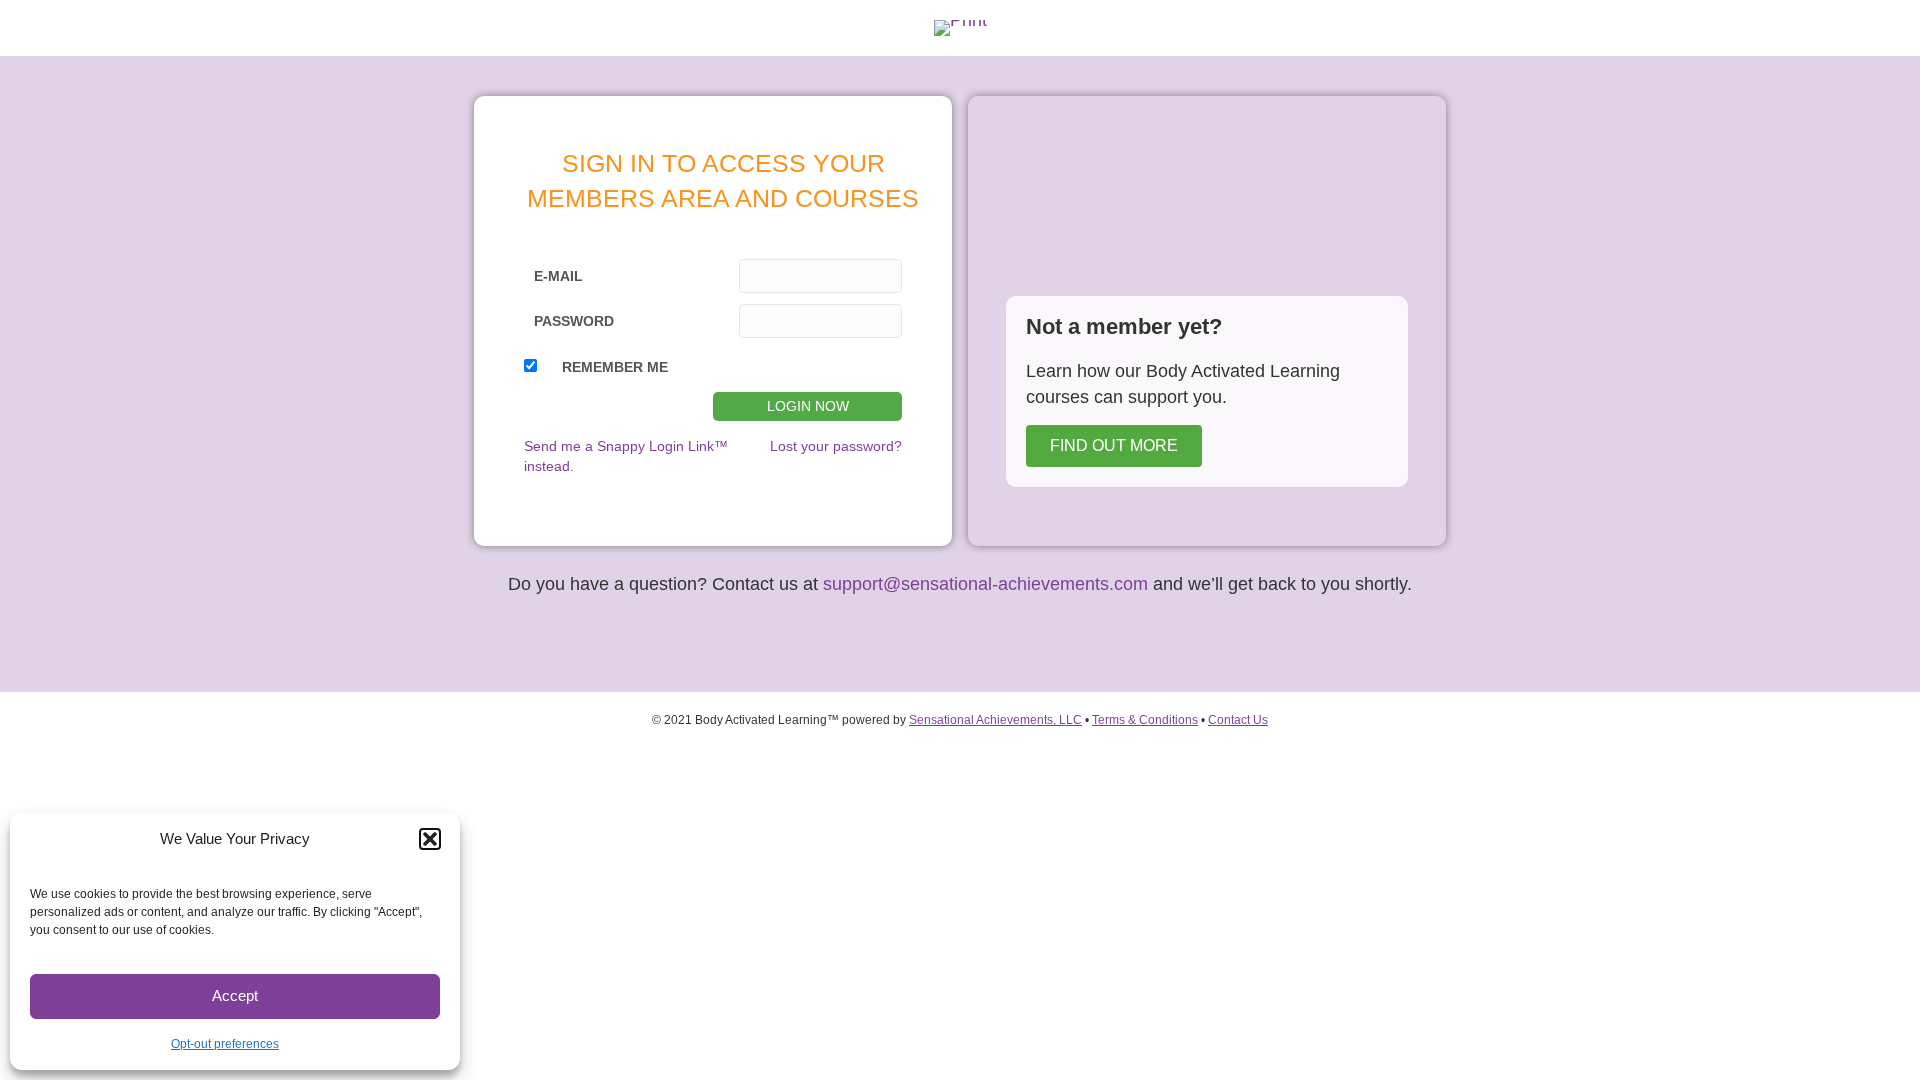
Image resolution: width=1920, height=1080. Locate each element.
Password (574, 321)
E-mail (558, 276)
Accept (235, 995)
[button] (430, 839)
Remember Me (615, 367)
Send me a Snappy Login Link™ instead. (626, 456)
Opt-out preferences (225, 1044)
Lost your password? (836, 446)
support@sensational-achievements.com (983, 584)
